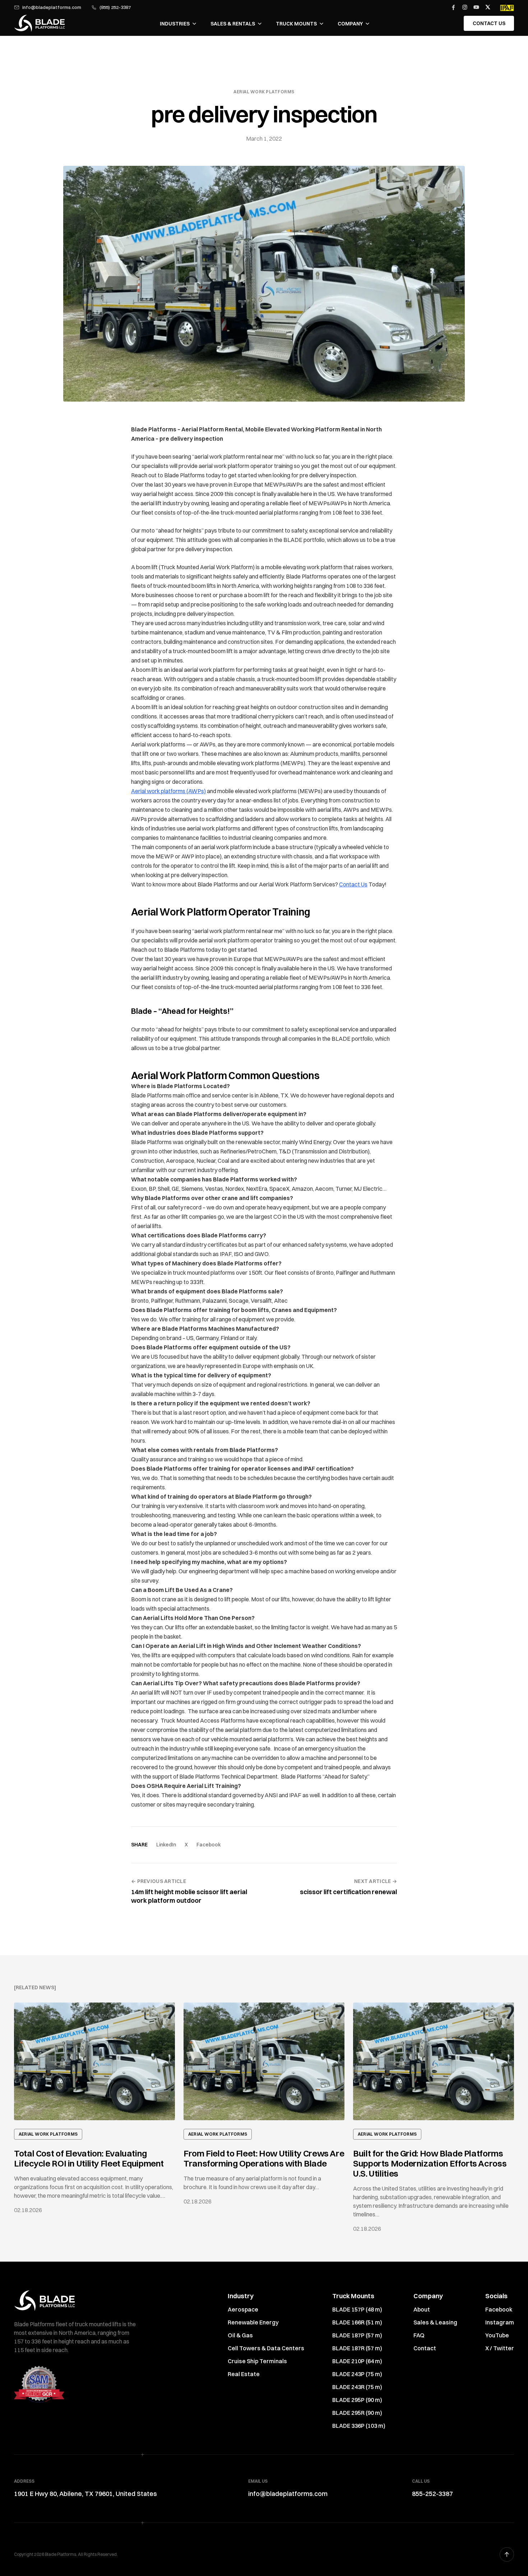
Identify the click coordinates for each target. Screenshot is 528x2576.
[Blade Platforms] (40, 23)
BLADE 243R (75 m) (357, 2387)
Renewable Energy (253, 2322)
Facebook (209, 1845)
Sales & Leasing (435, 2322)
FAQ (419, 2335)
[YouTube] (476, 7)
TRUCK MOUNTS (296, 24)
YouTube (497, 2335)
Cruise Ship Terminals (257, 2361)
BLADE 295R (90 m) (357, 2413)
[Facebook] (453, 7)
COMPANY (350, 24)
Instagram (500, 2322)
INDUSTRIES (175, 24)
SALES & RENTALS (233, 24)
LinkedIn (166, 1845)
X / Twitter (500, 2348)
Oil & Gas (240, 2335)
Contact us (489, 23)
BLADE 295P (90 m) (357, 2400)
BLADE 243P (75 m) (357, 2374)
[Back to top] (507, 2554)
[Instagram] (465, 7)
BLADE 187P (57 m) (357, 2335)
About (422, 2309)
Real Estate (244, 2374)
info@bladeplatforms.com (52, 7)
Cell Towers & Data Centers (266, 2348)
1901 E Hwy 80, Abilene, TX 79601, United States (85, 2494)
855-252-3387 (432, 2494)
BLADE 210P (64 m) (357, 2361)
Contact (425, 2348)
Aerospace (243, 2309)
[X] (488, 7)
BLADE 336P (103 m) (359, 2426)
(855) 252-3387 (115, 7)
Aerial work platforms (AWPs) (168, 791)
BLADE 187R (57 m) (357, 2348)
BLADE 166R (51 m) (357, 2322)
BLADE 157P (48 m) (357, 2309)
